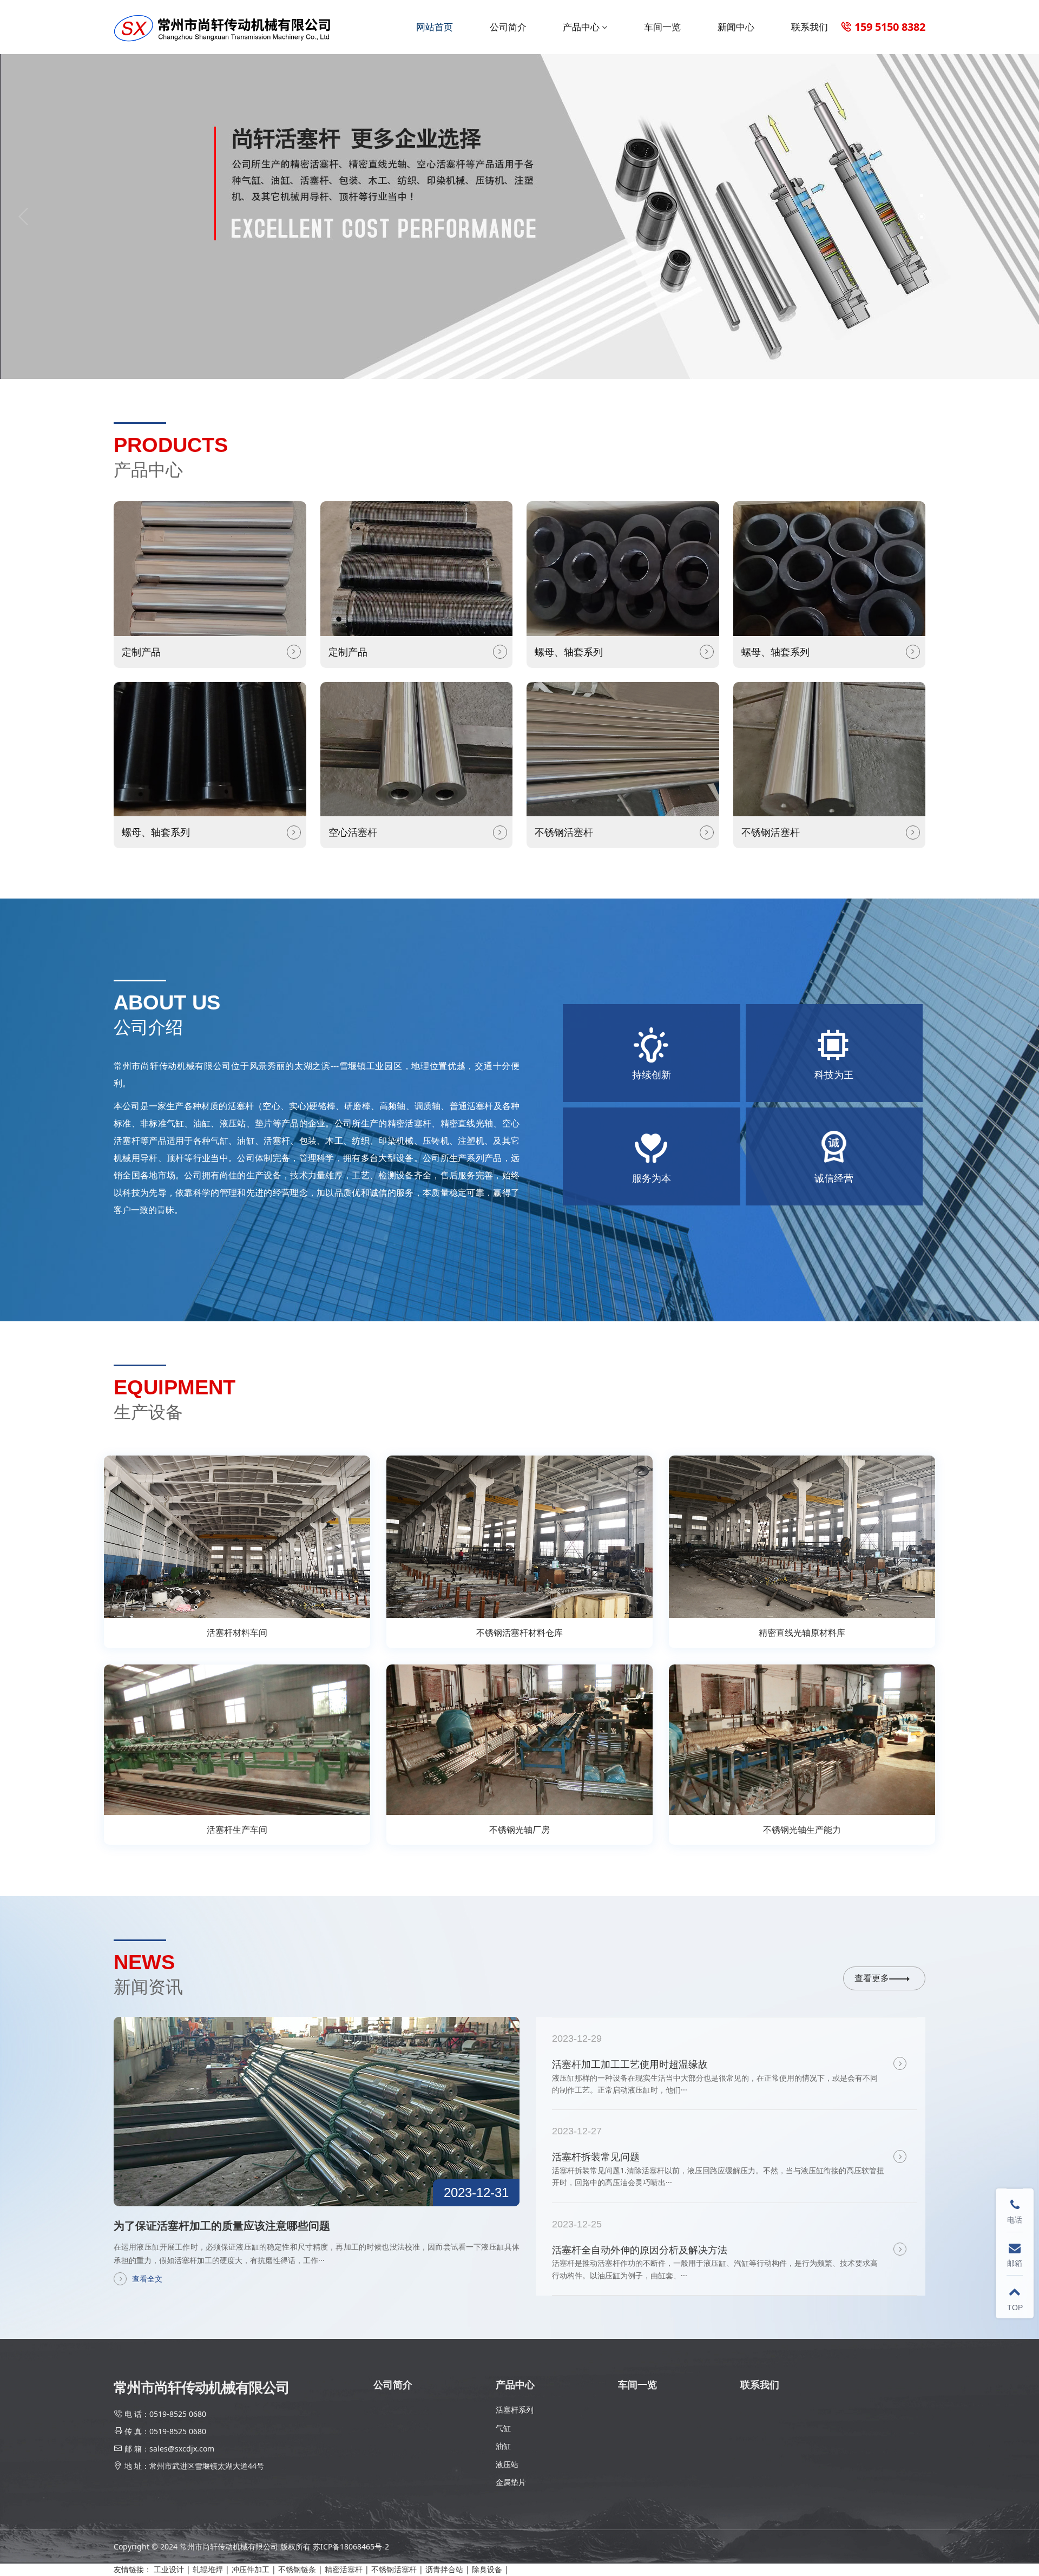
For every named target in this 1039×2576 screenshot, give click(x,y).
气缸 (503, 2428)
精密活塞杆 (344, 2569)
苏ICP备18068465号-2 (351, 2546)
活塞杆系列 (515, 2410)
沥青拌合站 (444, 2569)
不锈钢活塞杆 (394, 2569)
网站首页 (435, 27)
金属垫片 (511, 2482)
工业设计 (169, 2569)
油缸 (503, 2446)
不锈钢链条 (297, 2569)
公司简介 (508, 27)
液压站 (507, 2464)
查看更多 (872, 1978)
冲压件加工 (251, 2569)
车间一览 (662, 27)
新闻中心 (736, 27)
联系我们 (810, 27)
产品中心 (581, 27)
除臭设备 (487, 2569)
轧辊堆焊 (208, 2569)
